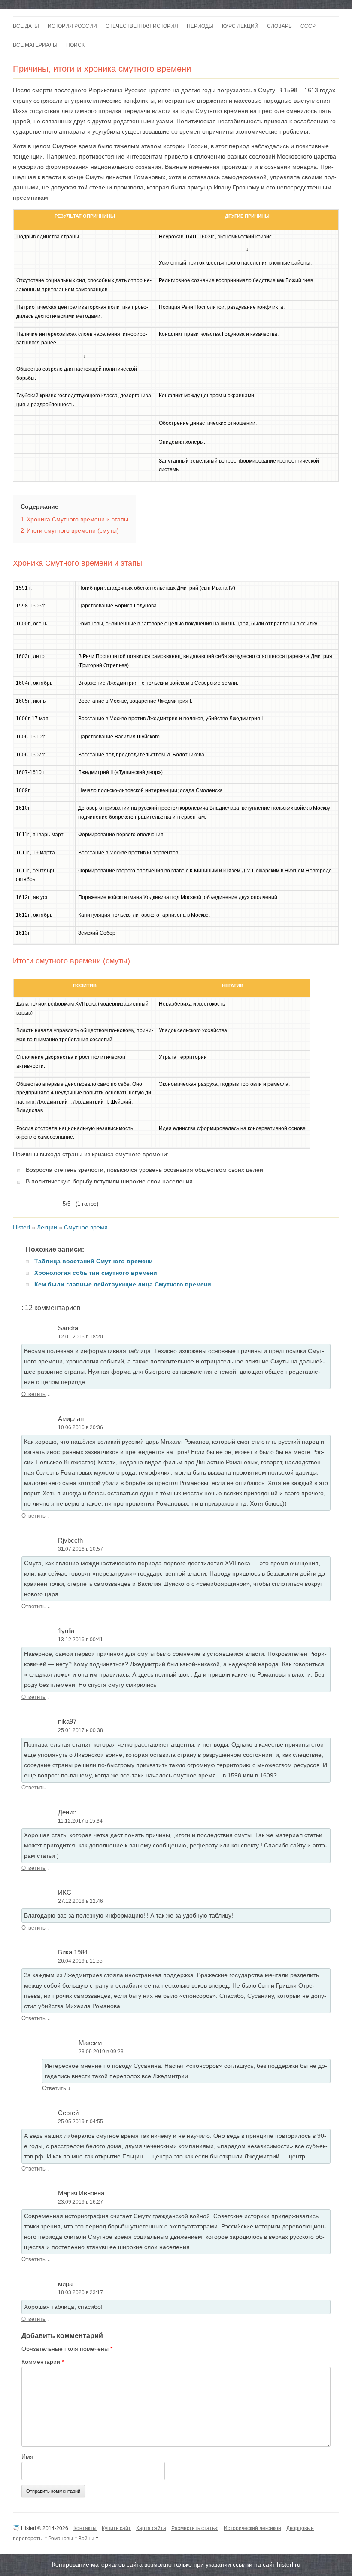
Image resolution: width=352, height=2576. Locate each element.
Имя (27, 2457)
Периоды (200, 26)
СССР (308, 26)
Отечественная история (142, 26)
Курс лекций (240, 26)
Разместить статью (195, 2528)
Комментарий (43, 2362)
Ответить (33, 1394)
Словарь (279, 26)
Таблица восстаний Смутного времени (94, 1261)
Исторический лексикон (252, 2528)
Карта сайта (151, 2528)
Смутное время (86, 1227)
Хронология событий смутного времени (96, 1273)
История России (72, 26)
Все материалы (35, 45)
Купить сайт (116, 2528)
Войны (86, 2539)
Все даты (26, 26)
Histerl (21, 1227)
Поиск (75, 45)
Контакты (85, 2528)
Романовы (61, 2539)
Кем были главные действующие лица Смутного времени (123, 1284)
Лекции (47, 1227)
